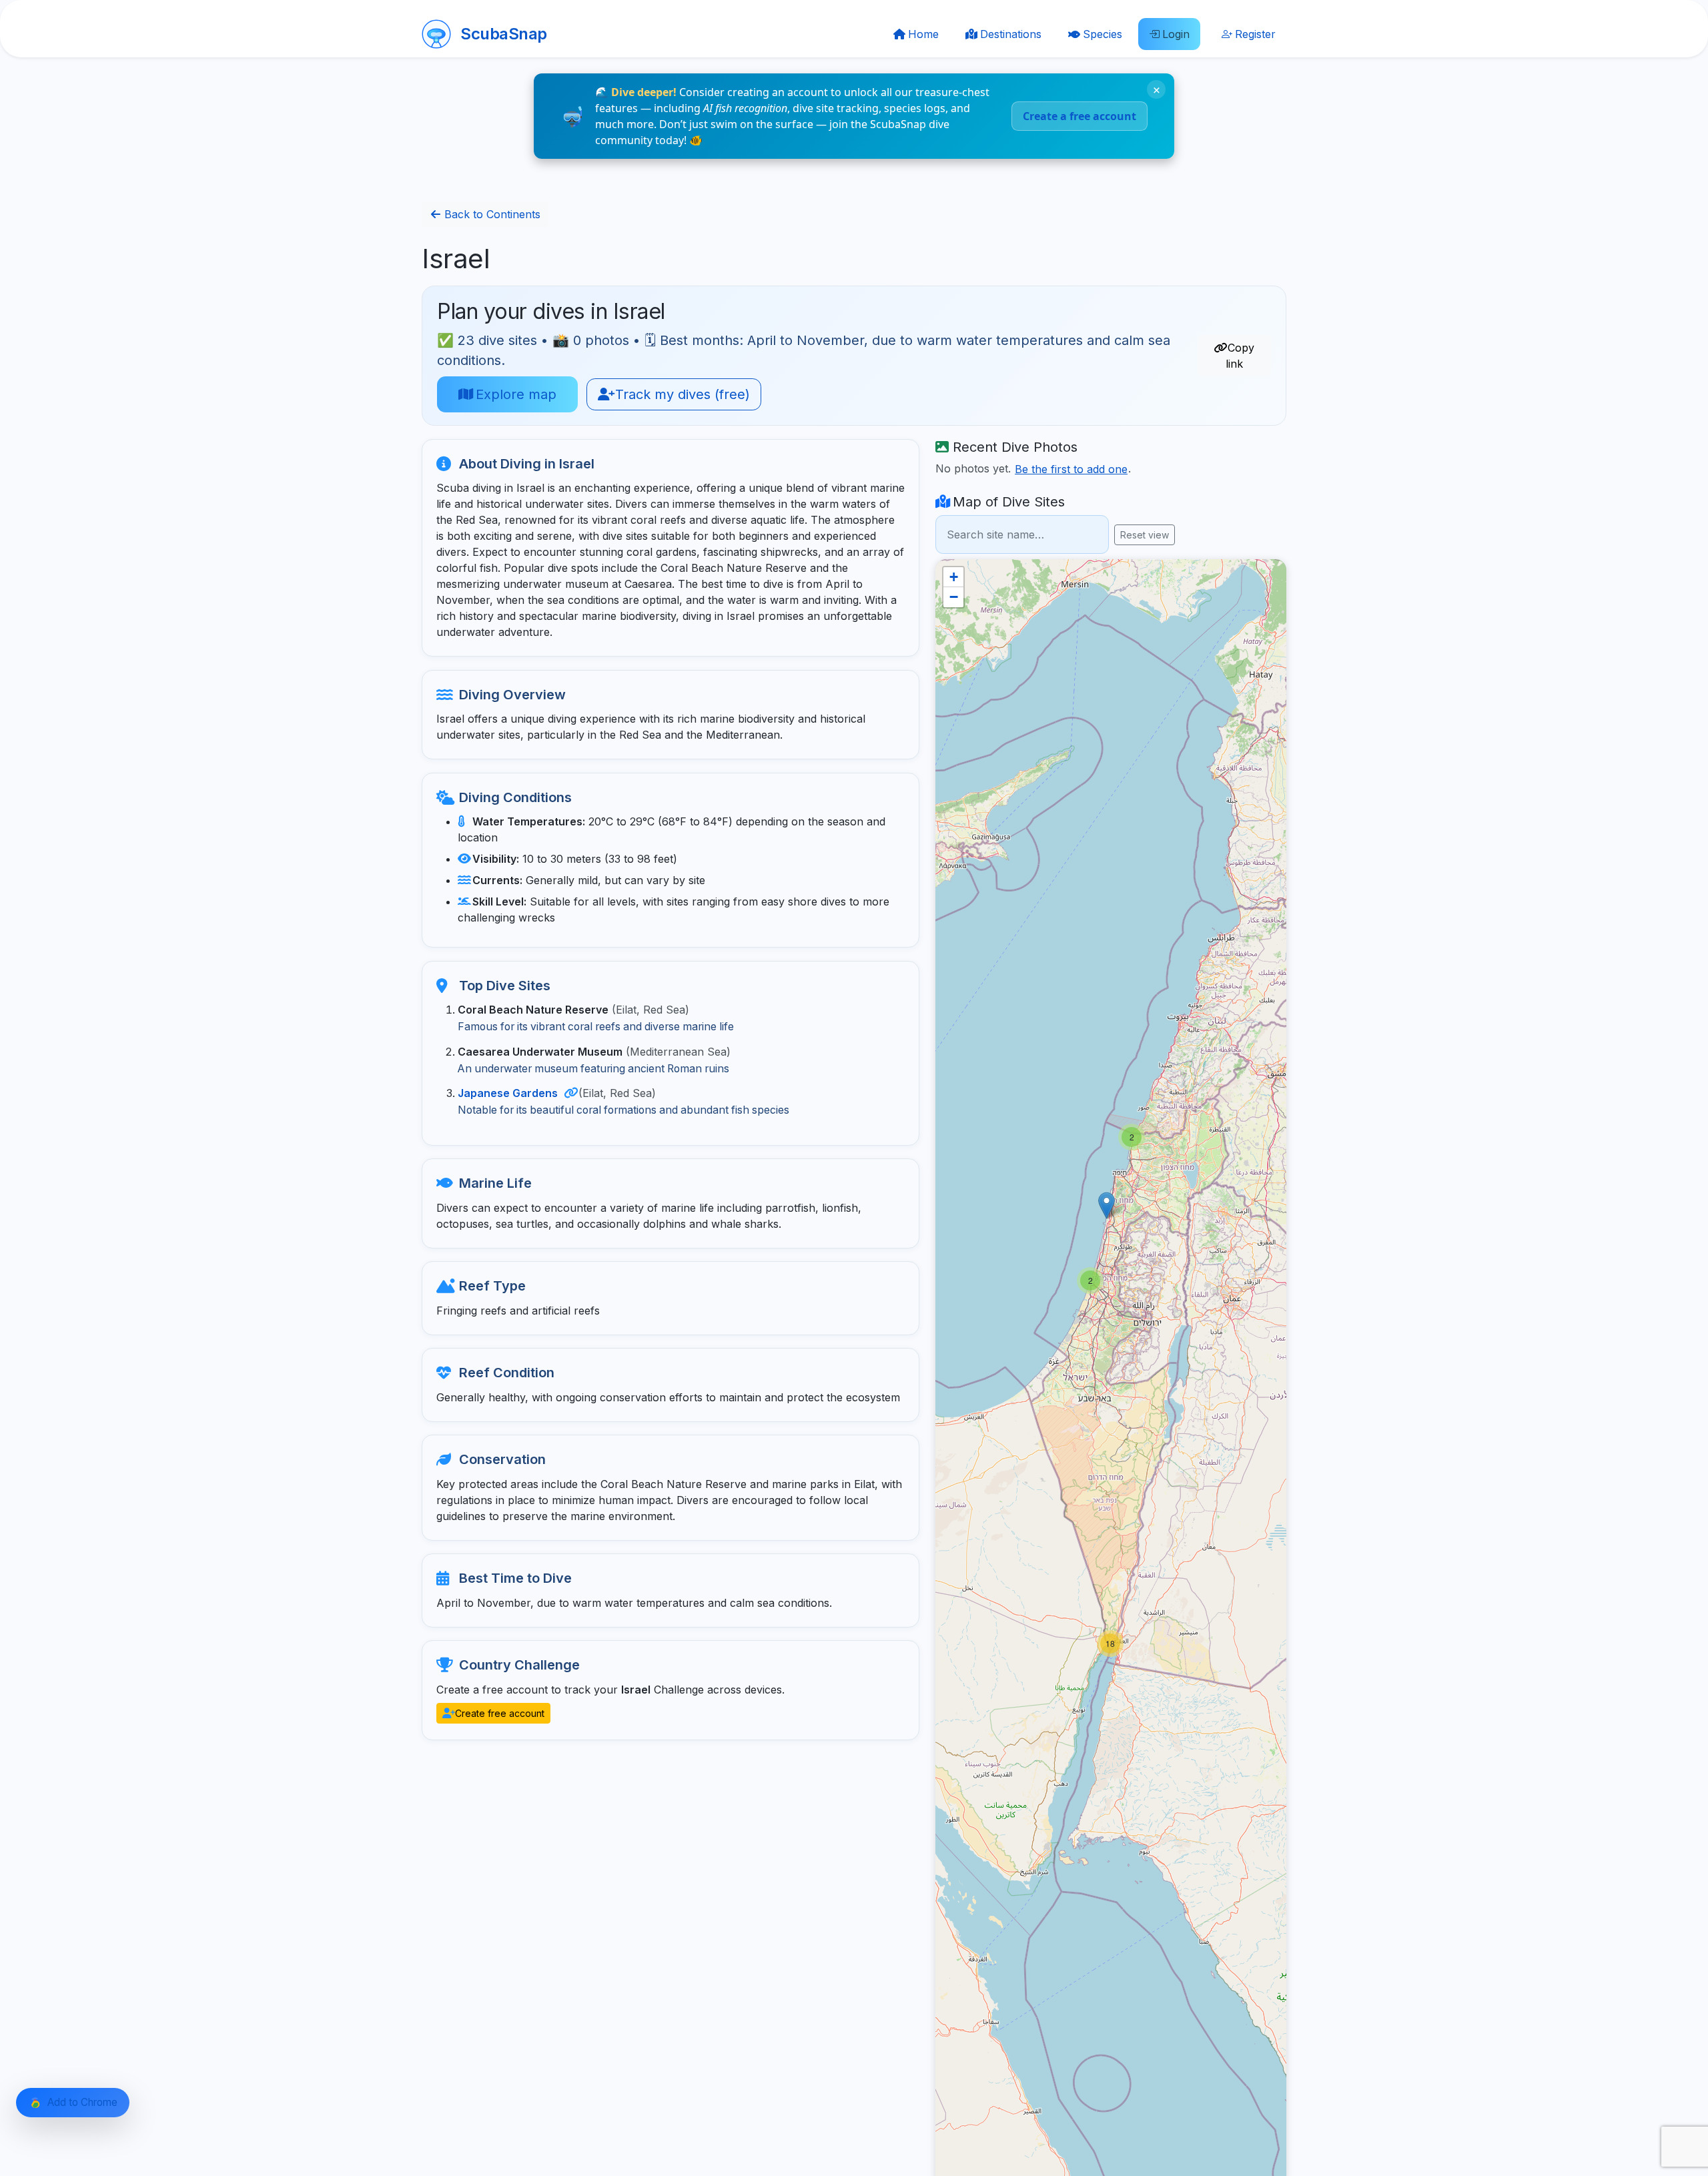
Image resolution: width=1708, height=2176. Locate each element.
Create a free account (1080, 116)
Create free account (498, 1713)
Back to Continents (491, 214)
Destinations (1011, 34)
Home (923, 34)
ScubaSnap (504, 34)
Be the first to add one (1071, 469)
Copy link (1239, 356)
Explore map (514, 394)
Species (1103, 34)
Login (1176, 34)
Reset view (1145, 535)
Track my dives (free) (681, 394)
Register (1255, 34)
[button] (1132, 1137)
